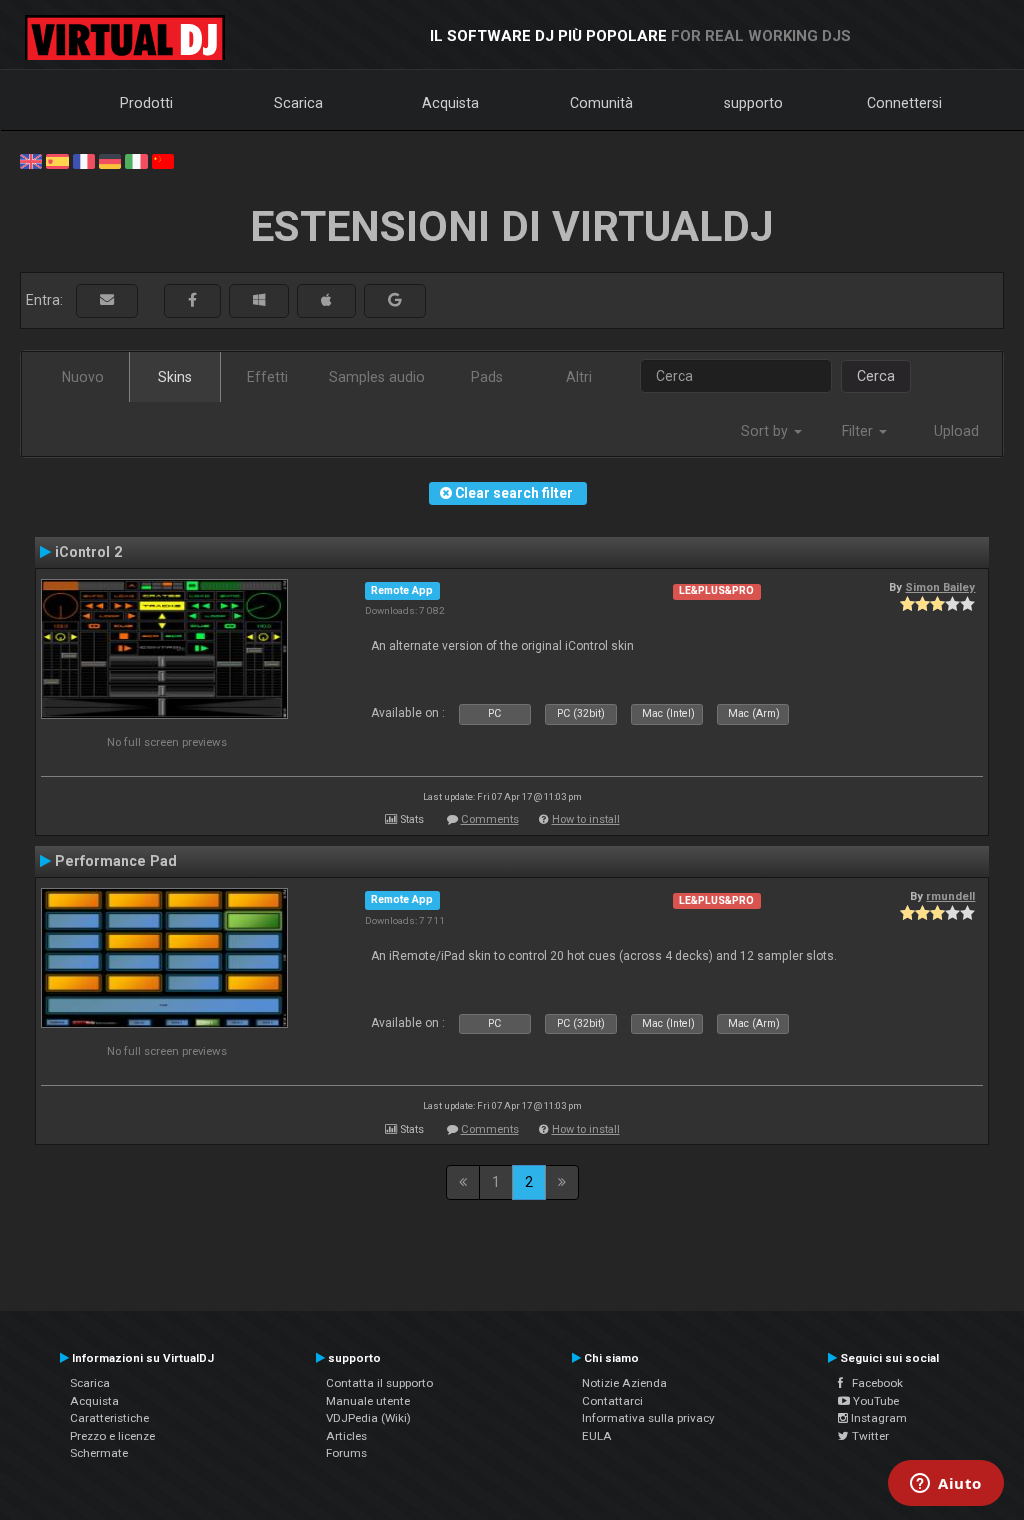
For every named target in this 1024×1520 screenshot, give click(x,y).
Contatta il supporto (379, 1383)
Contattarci (612, 1401)
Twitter (869, 1436)
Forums (346, 1453)
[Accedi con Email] (107, 300)
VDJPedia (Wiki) (368, 1418)
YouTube (874, 1401)
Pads (487, 377)
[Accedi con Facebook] (192, 300)
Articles (346, 1436)
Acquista (450, 103)
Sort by (766, 431)
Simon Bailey (940, 587)
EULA (597, 1436)
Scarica (298, 103)
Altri (579, 377)
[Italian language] (136, 160)
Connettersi (904, 103)
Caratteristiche (109, 1418)
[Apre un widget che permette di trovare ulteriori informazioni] (946, 1485)
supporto (753, 103)
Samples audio (377, 377)
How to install (586, 819)
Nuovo (83, 377)
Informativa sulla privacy (648, 1418)
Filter (859, 431)
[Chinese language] (163, 160)
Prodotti (146, 103)
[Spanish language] (57, 160)
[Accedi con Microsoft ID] (259, 300)
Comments (490, 819)
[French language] (84, 160)
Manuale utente (368, 1401)
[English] (31, 160)
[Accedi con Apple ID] (326, 300)
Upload (956, 431)
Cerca (876, 376)
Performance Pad (116, 861)
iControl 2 (88, 552)
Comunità (601, 103)
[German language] (110, 160)
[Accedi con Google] (395, 300)
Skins (175, 377)
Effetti (267, 377)
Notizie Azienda (624, 1383)
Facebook (873, 1383)
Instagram (877, 1418)
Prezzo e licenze (112, 1436)
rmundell (950, 896)
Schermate (99, 1453)
